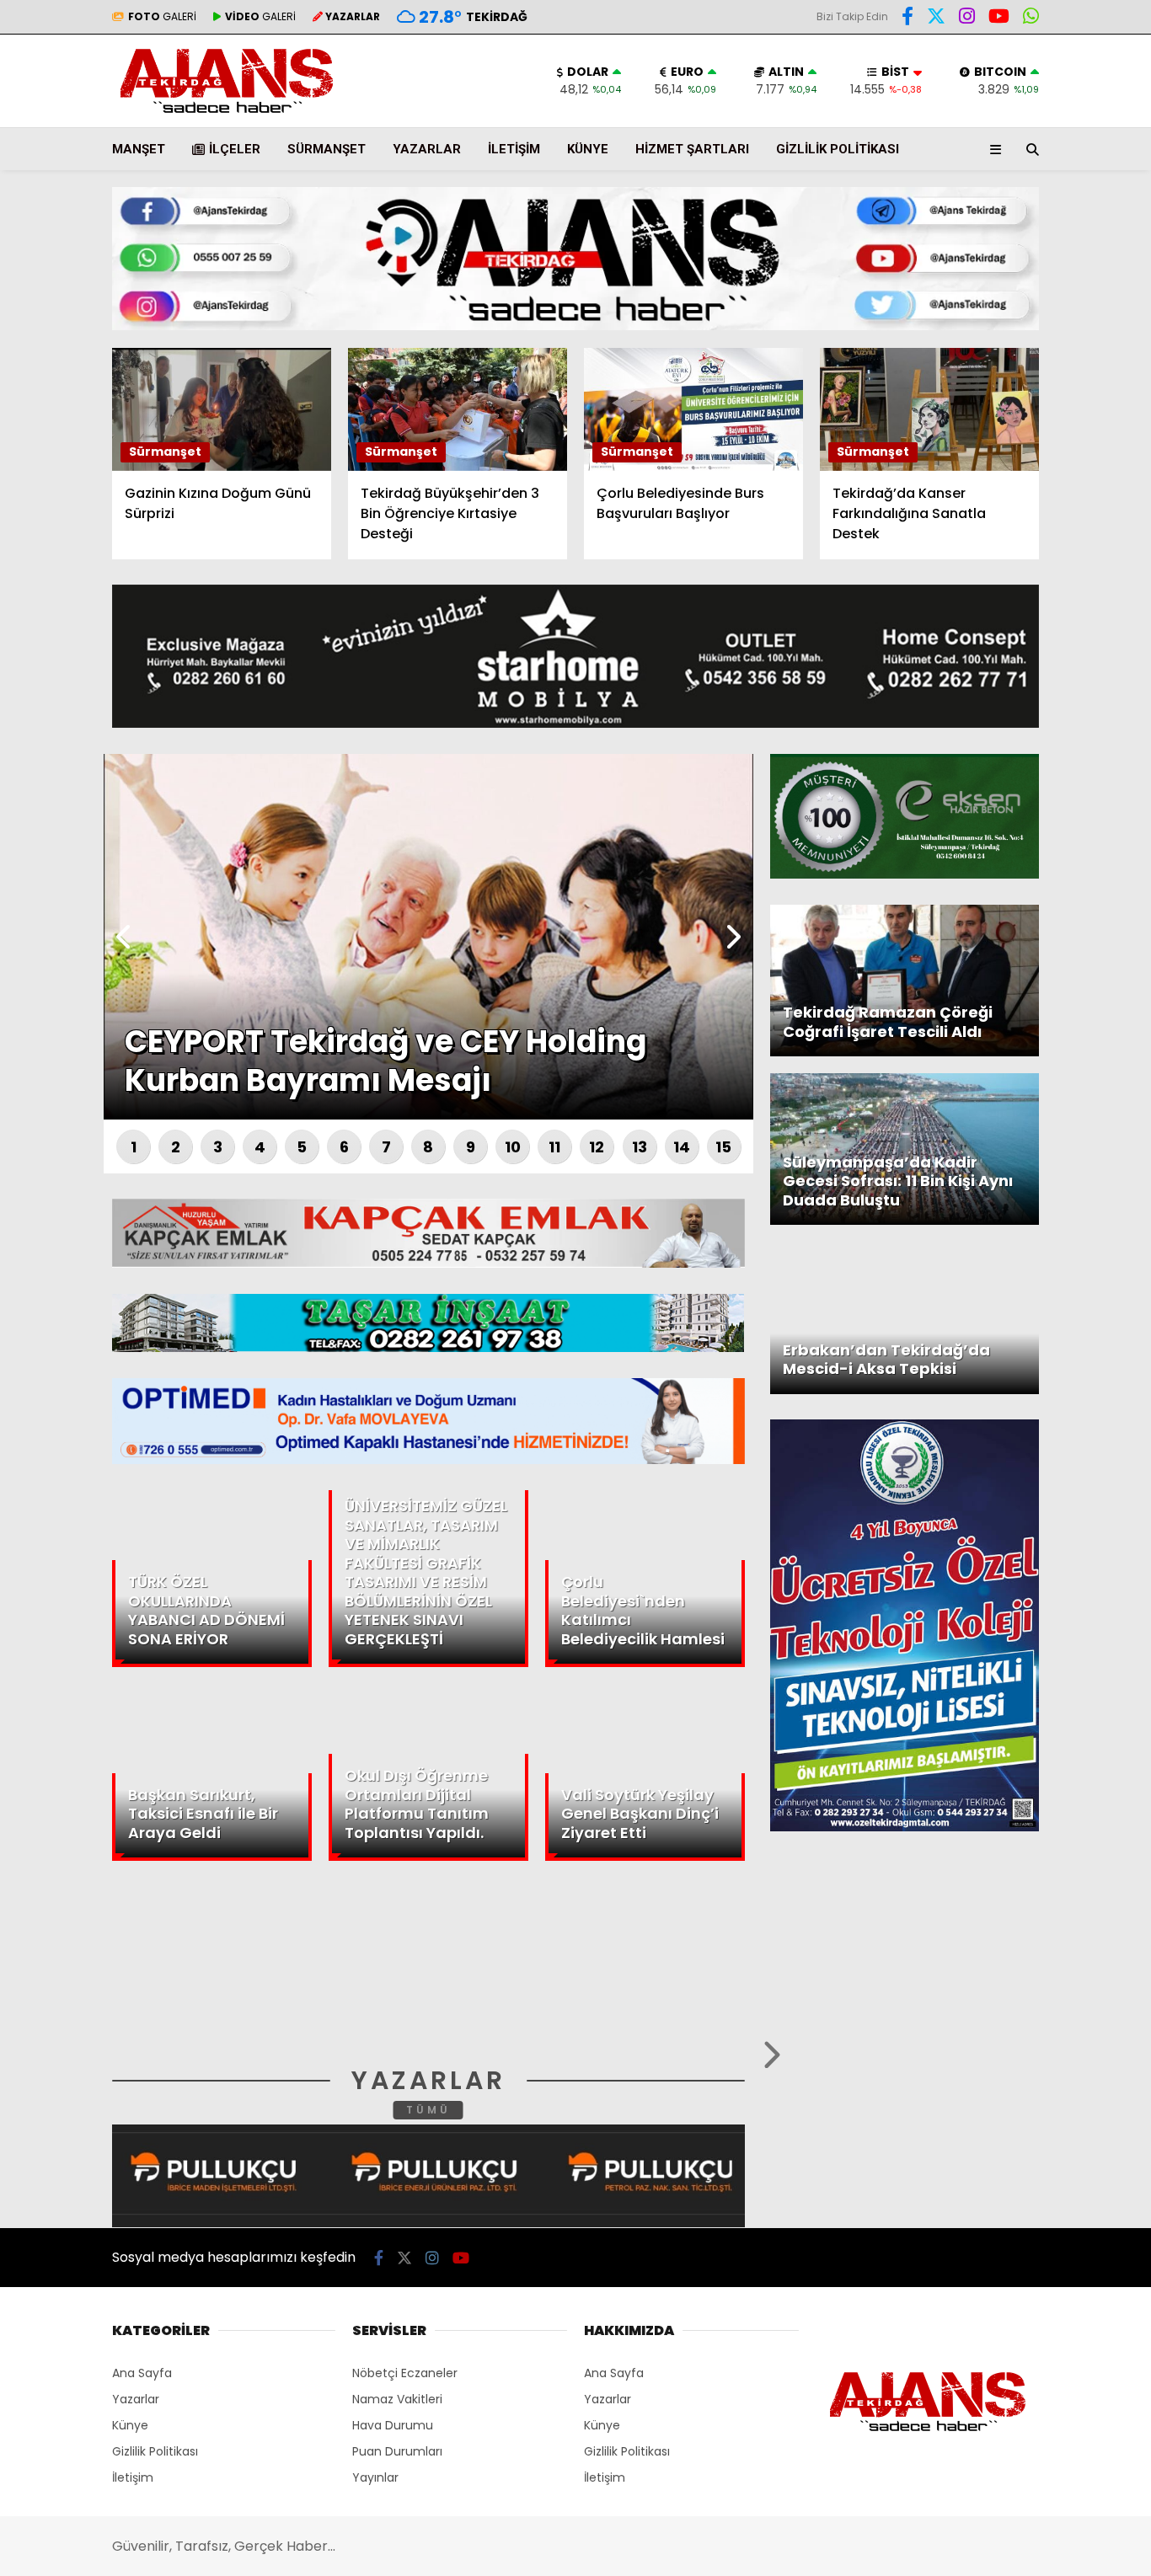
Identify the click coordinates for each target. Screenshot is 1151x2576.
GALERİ (162, 16)
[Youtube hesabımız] (461, 2258)
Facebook (1050, 496)
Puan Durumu (1013, 314)
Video (986, 164)
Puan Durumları (397, 2451)
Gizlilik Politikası (838, 149)
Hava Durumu (1009, 279)
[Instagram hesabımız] (432, 2258)
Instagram (1052, 590)
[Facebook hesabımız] (907, 19)
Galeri (991, 129)
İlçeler (235, 149)
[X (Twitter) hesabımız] (1046, 543)
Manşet (139, 149)
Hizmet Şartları (692, 149)
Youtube (1054, 637)
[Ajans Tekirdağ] (227, 114)
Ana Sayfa (1004, 94)
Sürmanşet (327, 149)
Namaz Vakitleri (397, 2399)
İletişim (514, 149)
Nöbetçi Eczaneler (405, 2373)
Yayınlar (375, 2477)
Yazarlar (996, 200)
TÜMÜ (428, 2110)
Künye (588, 149)
